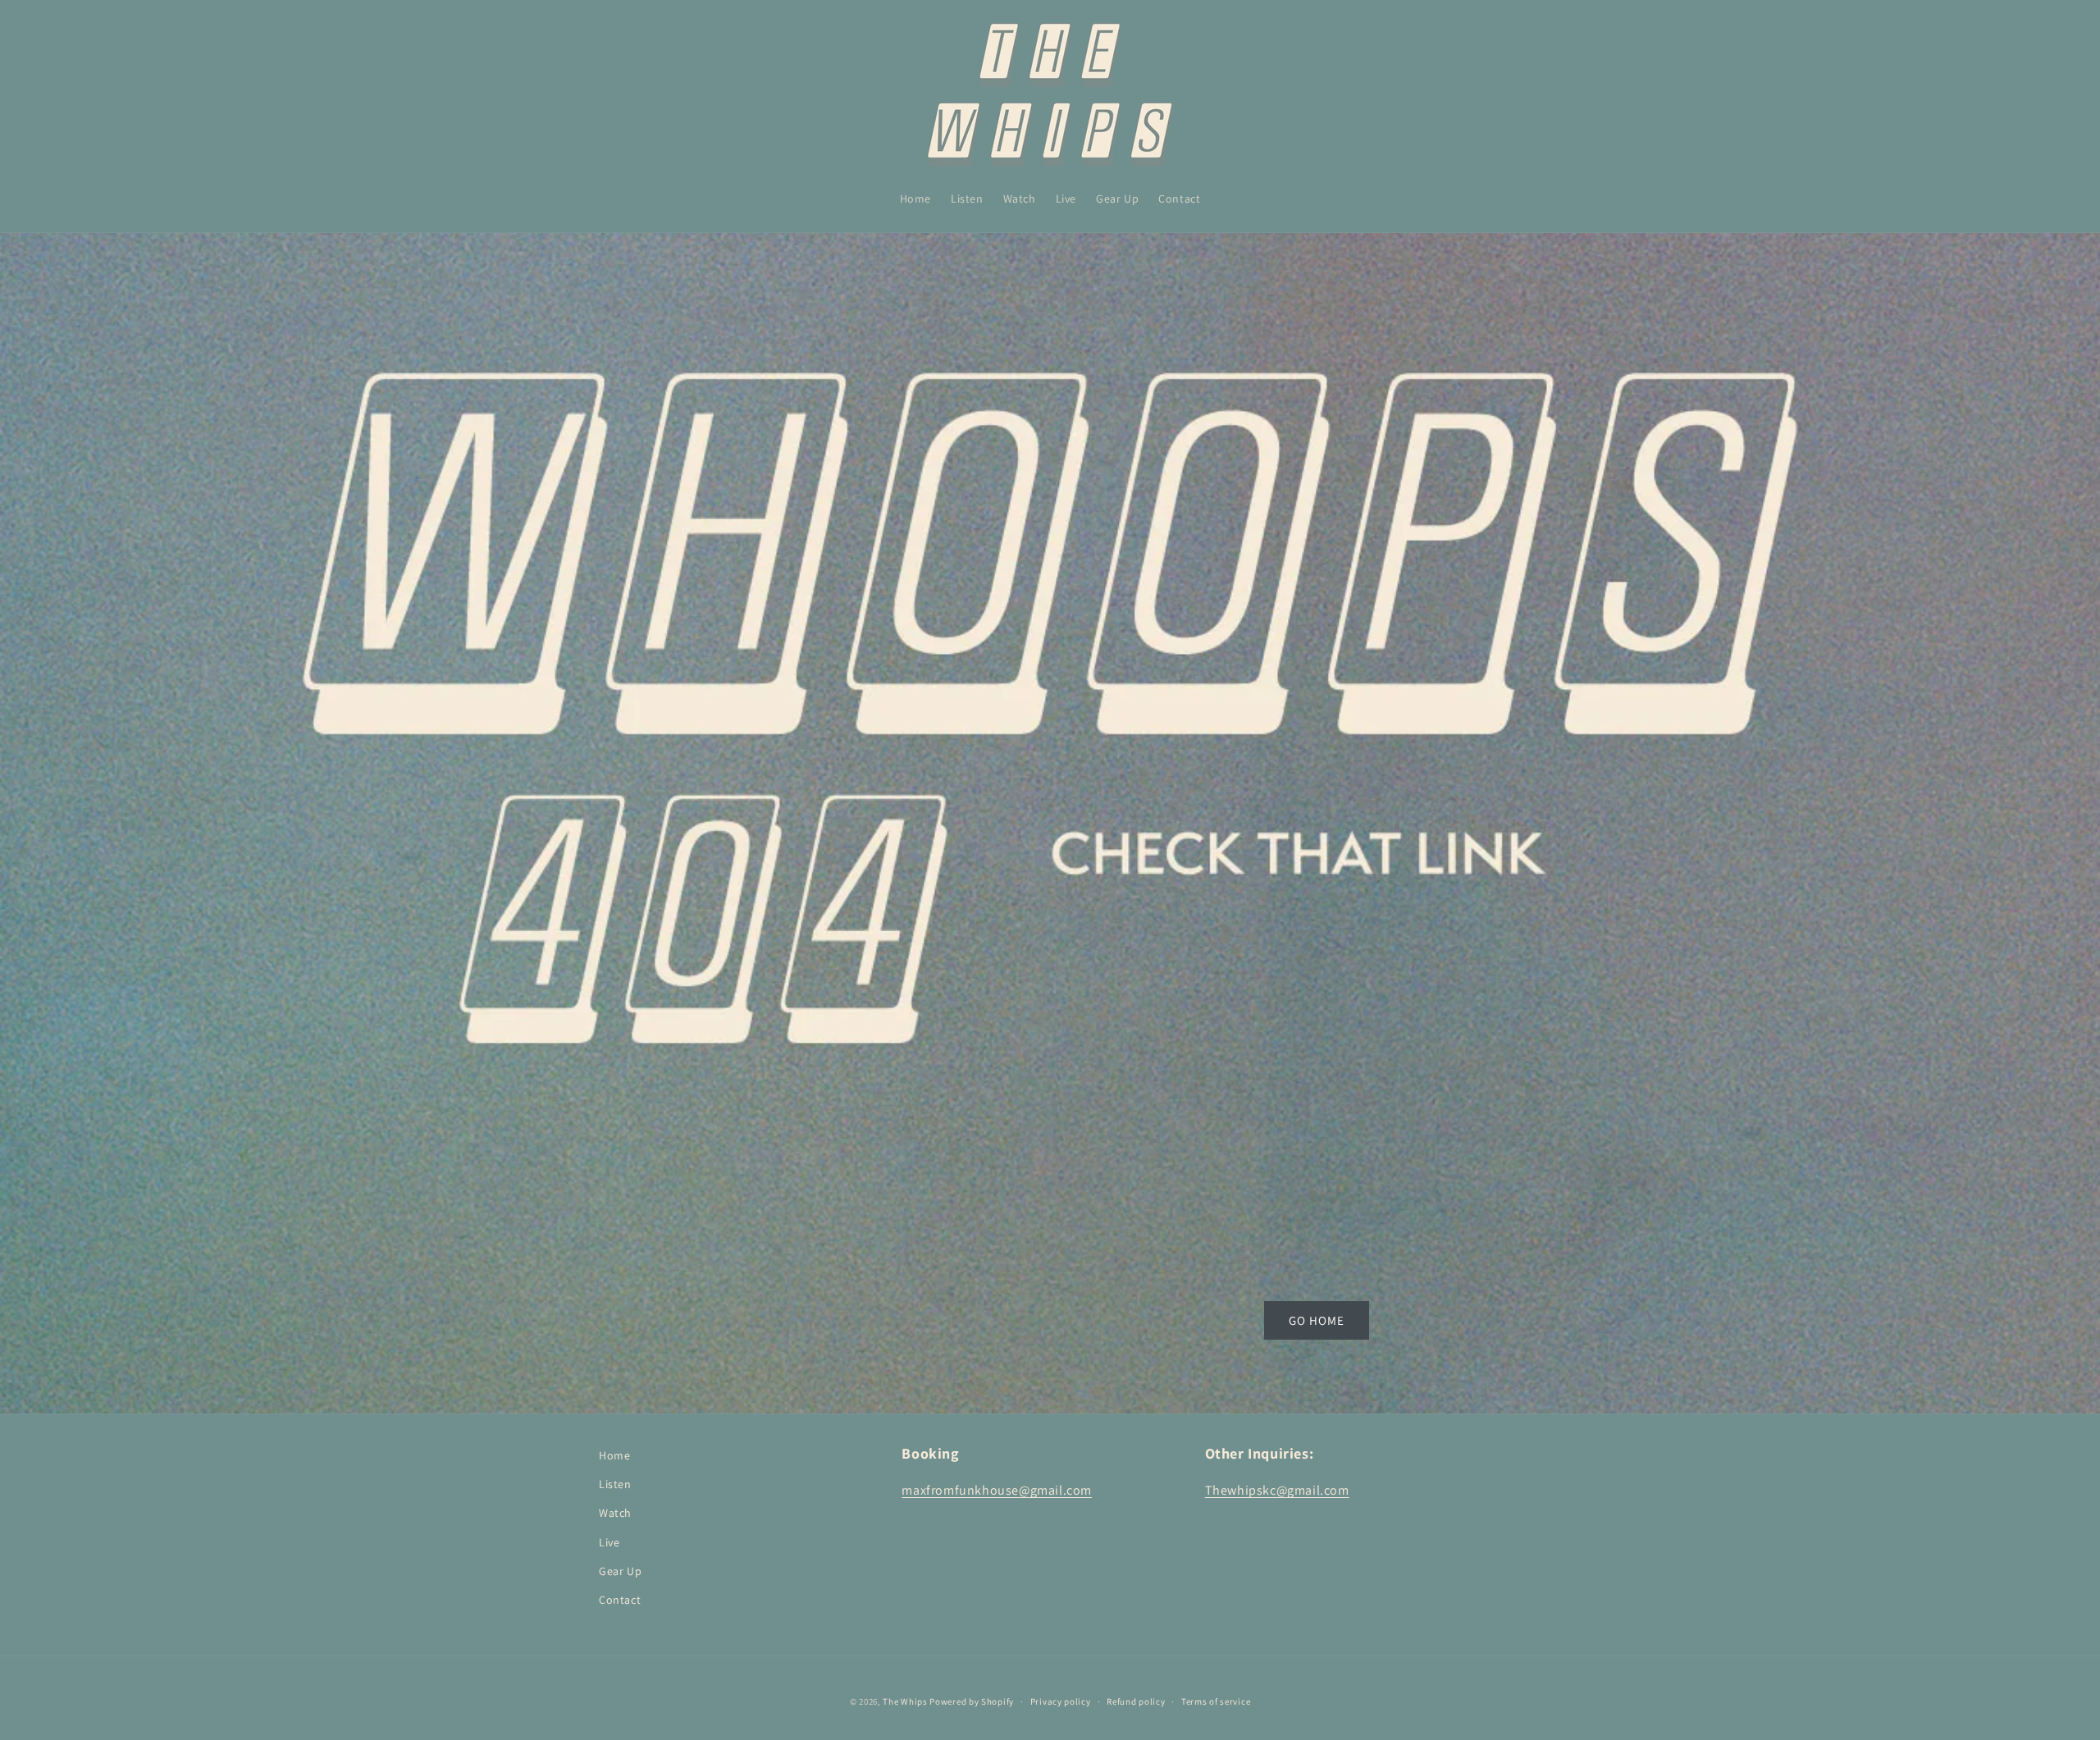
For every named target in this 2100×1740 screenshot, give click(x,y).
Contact (620, 1600)
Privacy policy (1061, 1701)
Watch (615, 1513)
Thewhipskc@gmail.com (1277, 1490)
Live (609, 1542)
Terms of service (1216, 1701)
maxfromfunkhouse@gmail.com (997, 1490)
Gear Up (620, 1571)
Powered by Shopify (972, 1701)
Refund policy (1136, 1701)
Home (614, 1455)
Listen (615, 1484)
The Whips (905, 1701)
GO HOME (1317, 1320)
